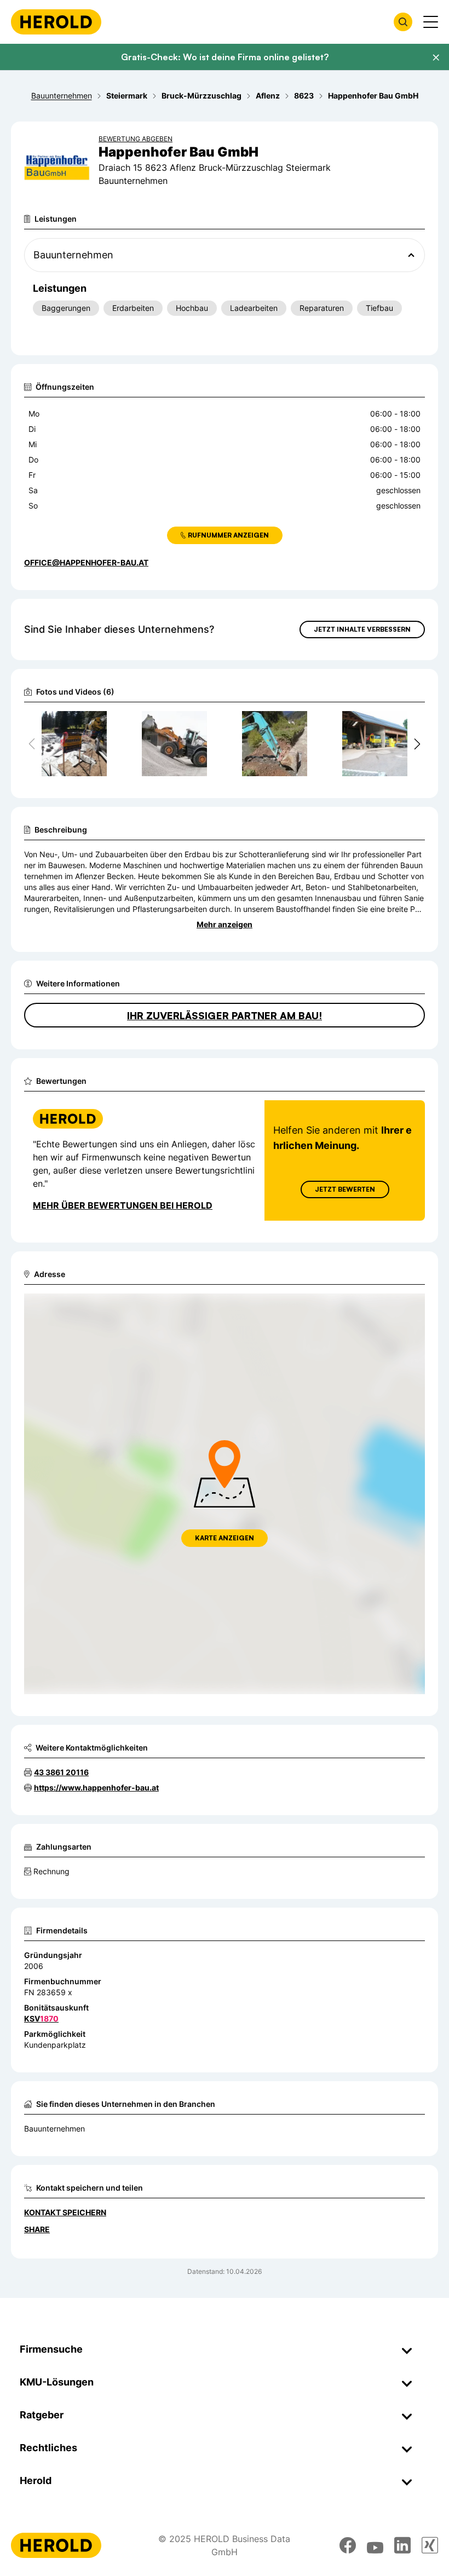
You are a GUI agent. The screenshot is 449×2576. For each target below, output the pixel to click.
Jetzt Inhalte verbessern (362, 629)
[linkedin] (402, 2545)
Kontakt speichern (65, 2212)
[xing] (430, 2545)
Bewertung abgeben (136, 139)
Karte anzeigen (225, 1538)
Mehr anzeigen (225, 924)
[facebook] (348, 2545)
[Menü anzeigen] (431, 22)
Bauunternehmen (54, 2129)
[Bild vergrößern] (98, 724)
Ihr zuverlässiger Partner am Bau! (225, 1015)
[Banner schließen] (436, 57)
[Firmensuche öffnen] (403, 22)
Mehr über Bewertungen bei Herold (123, 1205)
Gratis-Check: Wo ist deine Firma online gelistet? (225, 57)
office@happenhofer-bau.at (86, 562)
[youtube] (375, 2545)
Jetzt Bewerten (345, 1189)
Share (37, 2229)
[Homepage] (56, 22)
